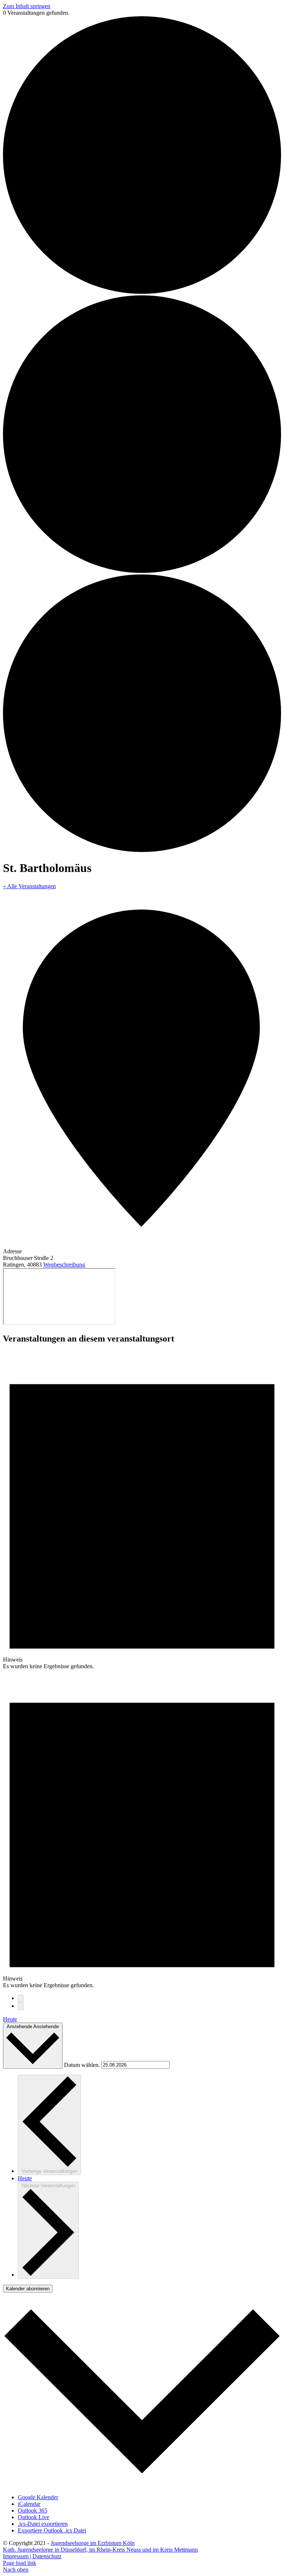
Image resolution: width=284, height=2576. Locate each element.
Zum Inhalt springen (27, 6)
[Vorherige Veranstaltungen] (21, 1998)
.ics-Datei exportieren (43, 2524)
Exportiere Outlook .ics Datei (52, 2530)
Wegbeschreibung (64, 1265)
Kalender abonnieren (28, 2289)
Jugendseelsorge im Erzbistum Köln (93, 2543)
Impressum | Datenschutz (32, 2556)
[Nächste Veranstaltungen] (21, 2006)
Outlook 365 (33, 2510)
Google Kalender (38, 2497)
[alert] (142, 1511)
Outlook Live (33, 2517)
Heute (10, 2019)
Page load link (20, 2563)
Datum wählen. (83, 2065)
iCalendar (29, 2504)
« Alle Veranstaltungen (29, 886)
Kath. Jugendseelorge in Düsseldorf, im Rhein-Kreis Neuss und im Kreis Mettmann (100, 2550)
